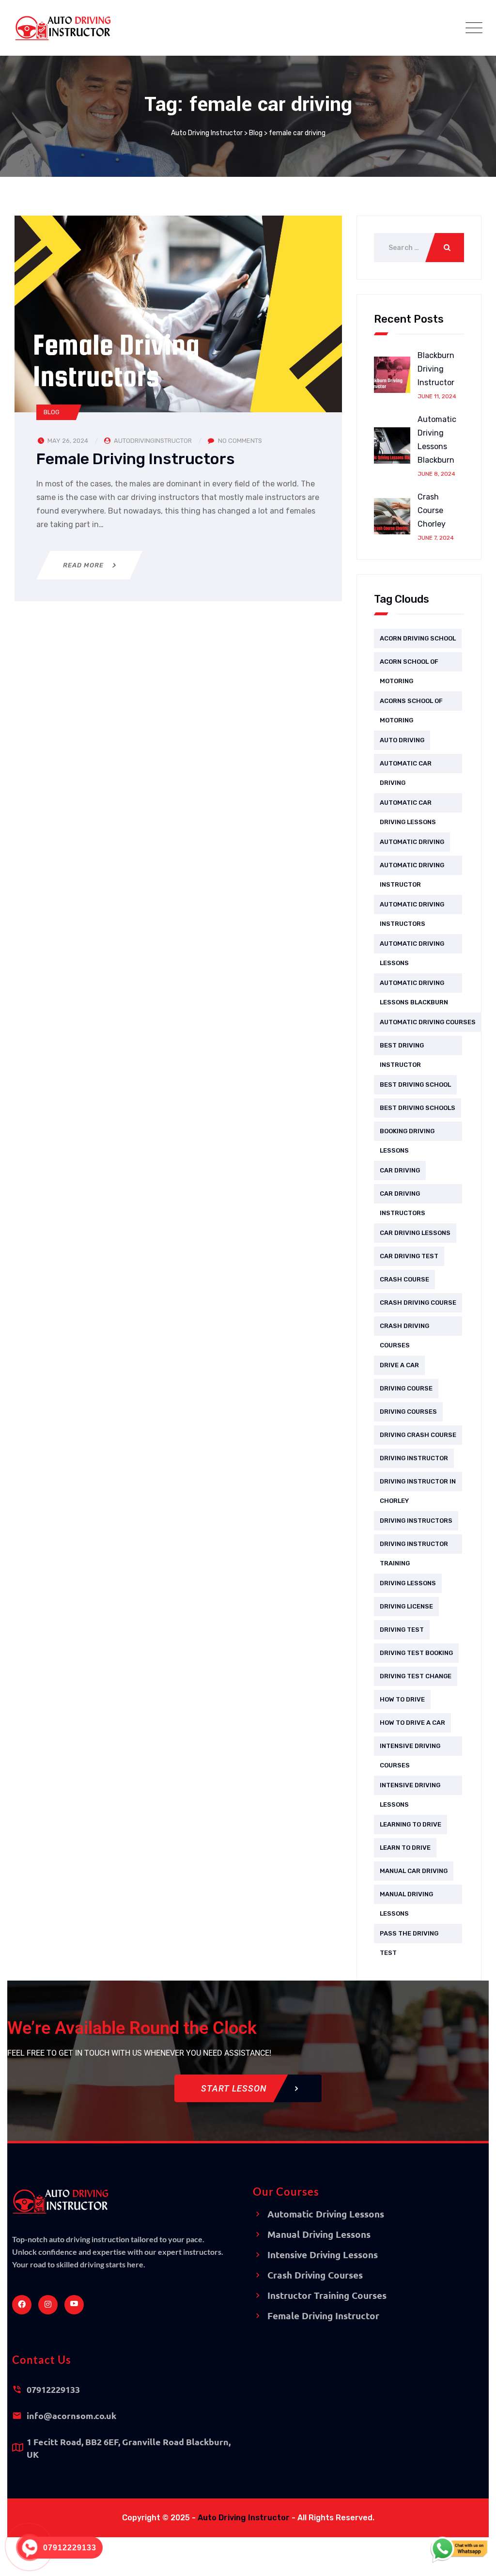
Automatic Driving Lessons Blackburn (437, 440)
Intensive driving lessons (410, 1788)
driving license (406, 1606)
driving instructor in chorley (418, 1484)
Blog (52, 412)
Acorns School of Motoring (411, 704)
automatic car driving (406, 766)
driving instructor (414, 1458)
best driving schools (418, 1108)
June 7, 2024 (436, 538)
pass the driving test (409, 1936)
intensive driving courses (410, 1749)
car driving (400, 1170)
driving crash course (418, 1435)
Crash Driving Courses (404, 1329)
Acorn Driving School (418, 638)
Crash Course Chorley (432, 510)
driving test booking (416, 1653)
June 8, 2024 (436, 474)
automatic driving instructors (412, 907)
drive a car (399, 1365)
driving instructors (416, 1521)
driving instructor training (414, 1547)
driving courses (408, 1412)
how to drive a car (412, 1723)
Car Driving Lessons (415, 1233)
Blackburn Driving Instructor (436, 369)
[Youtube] (74, 2305)
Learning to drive (411, 1824)
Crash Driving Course (418, 1303)
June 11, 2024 (437, 396)
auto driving (402, 740)
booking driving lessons (407, 1134)
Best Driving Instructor (402, 1048)
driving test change (416, 1676)
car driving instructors (403, 1197)
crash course (404, 1279)
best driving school (415, 1085)
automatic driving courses (428, 1022)
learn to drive (405, 1848)
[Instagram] (48, 2305)
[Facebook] (22, 2305)
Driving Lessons (408, 1583)
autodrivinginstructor (153, 441)
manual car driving (414, 1871)
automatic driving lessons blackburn (414, 986)
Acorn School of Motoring (409, 665)
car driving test (409, 1256)
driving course (406, 1388)
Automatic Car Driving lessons (408, 806)
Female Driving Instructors (136, 459)
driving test (402, 1630)
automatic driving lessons (412, 947)
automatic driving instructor (412, 868)
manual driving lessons (406, 1897)
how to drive (402, 1699)
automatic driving (412, 842)
